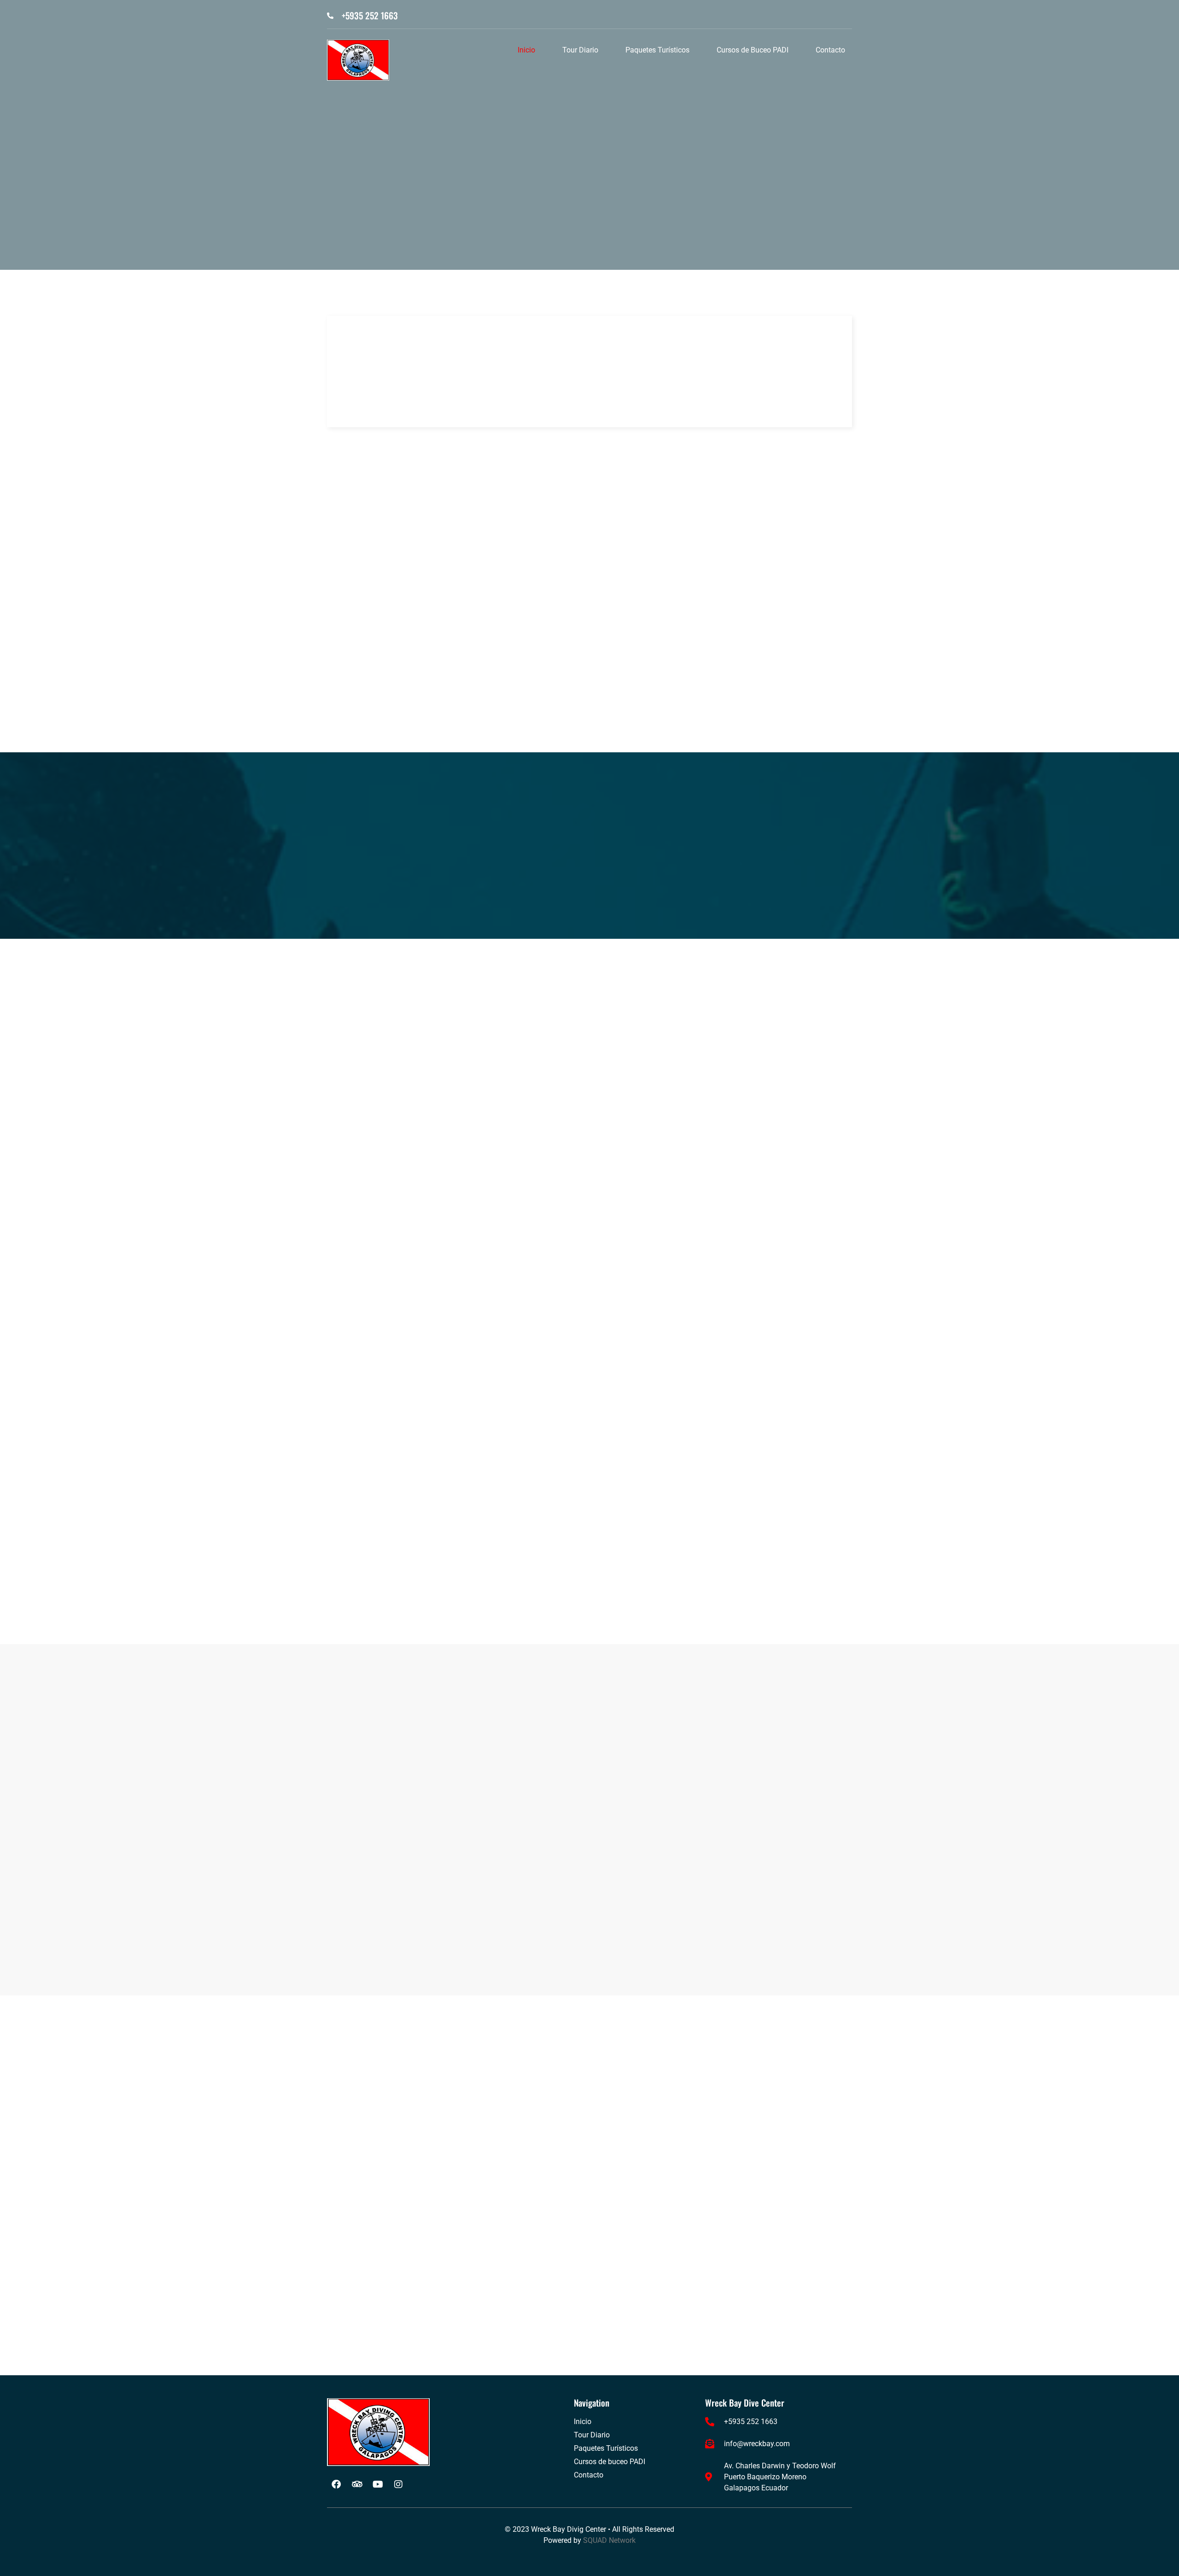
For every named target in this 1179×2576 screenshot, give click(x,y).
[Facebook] (336, 2484)
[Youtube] (378, 2484)
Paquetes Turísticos (657, 50)
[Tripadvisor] (357, 2484)
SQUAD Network (609, 2540)
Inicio (526, 50)
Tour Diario (580, 50)
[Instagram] (398, 2484)
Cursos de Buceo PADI (753, 50)
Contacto (830, 50)
